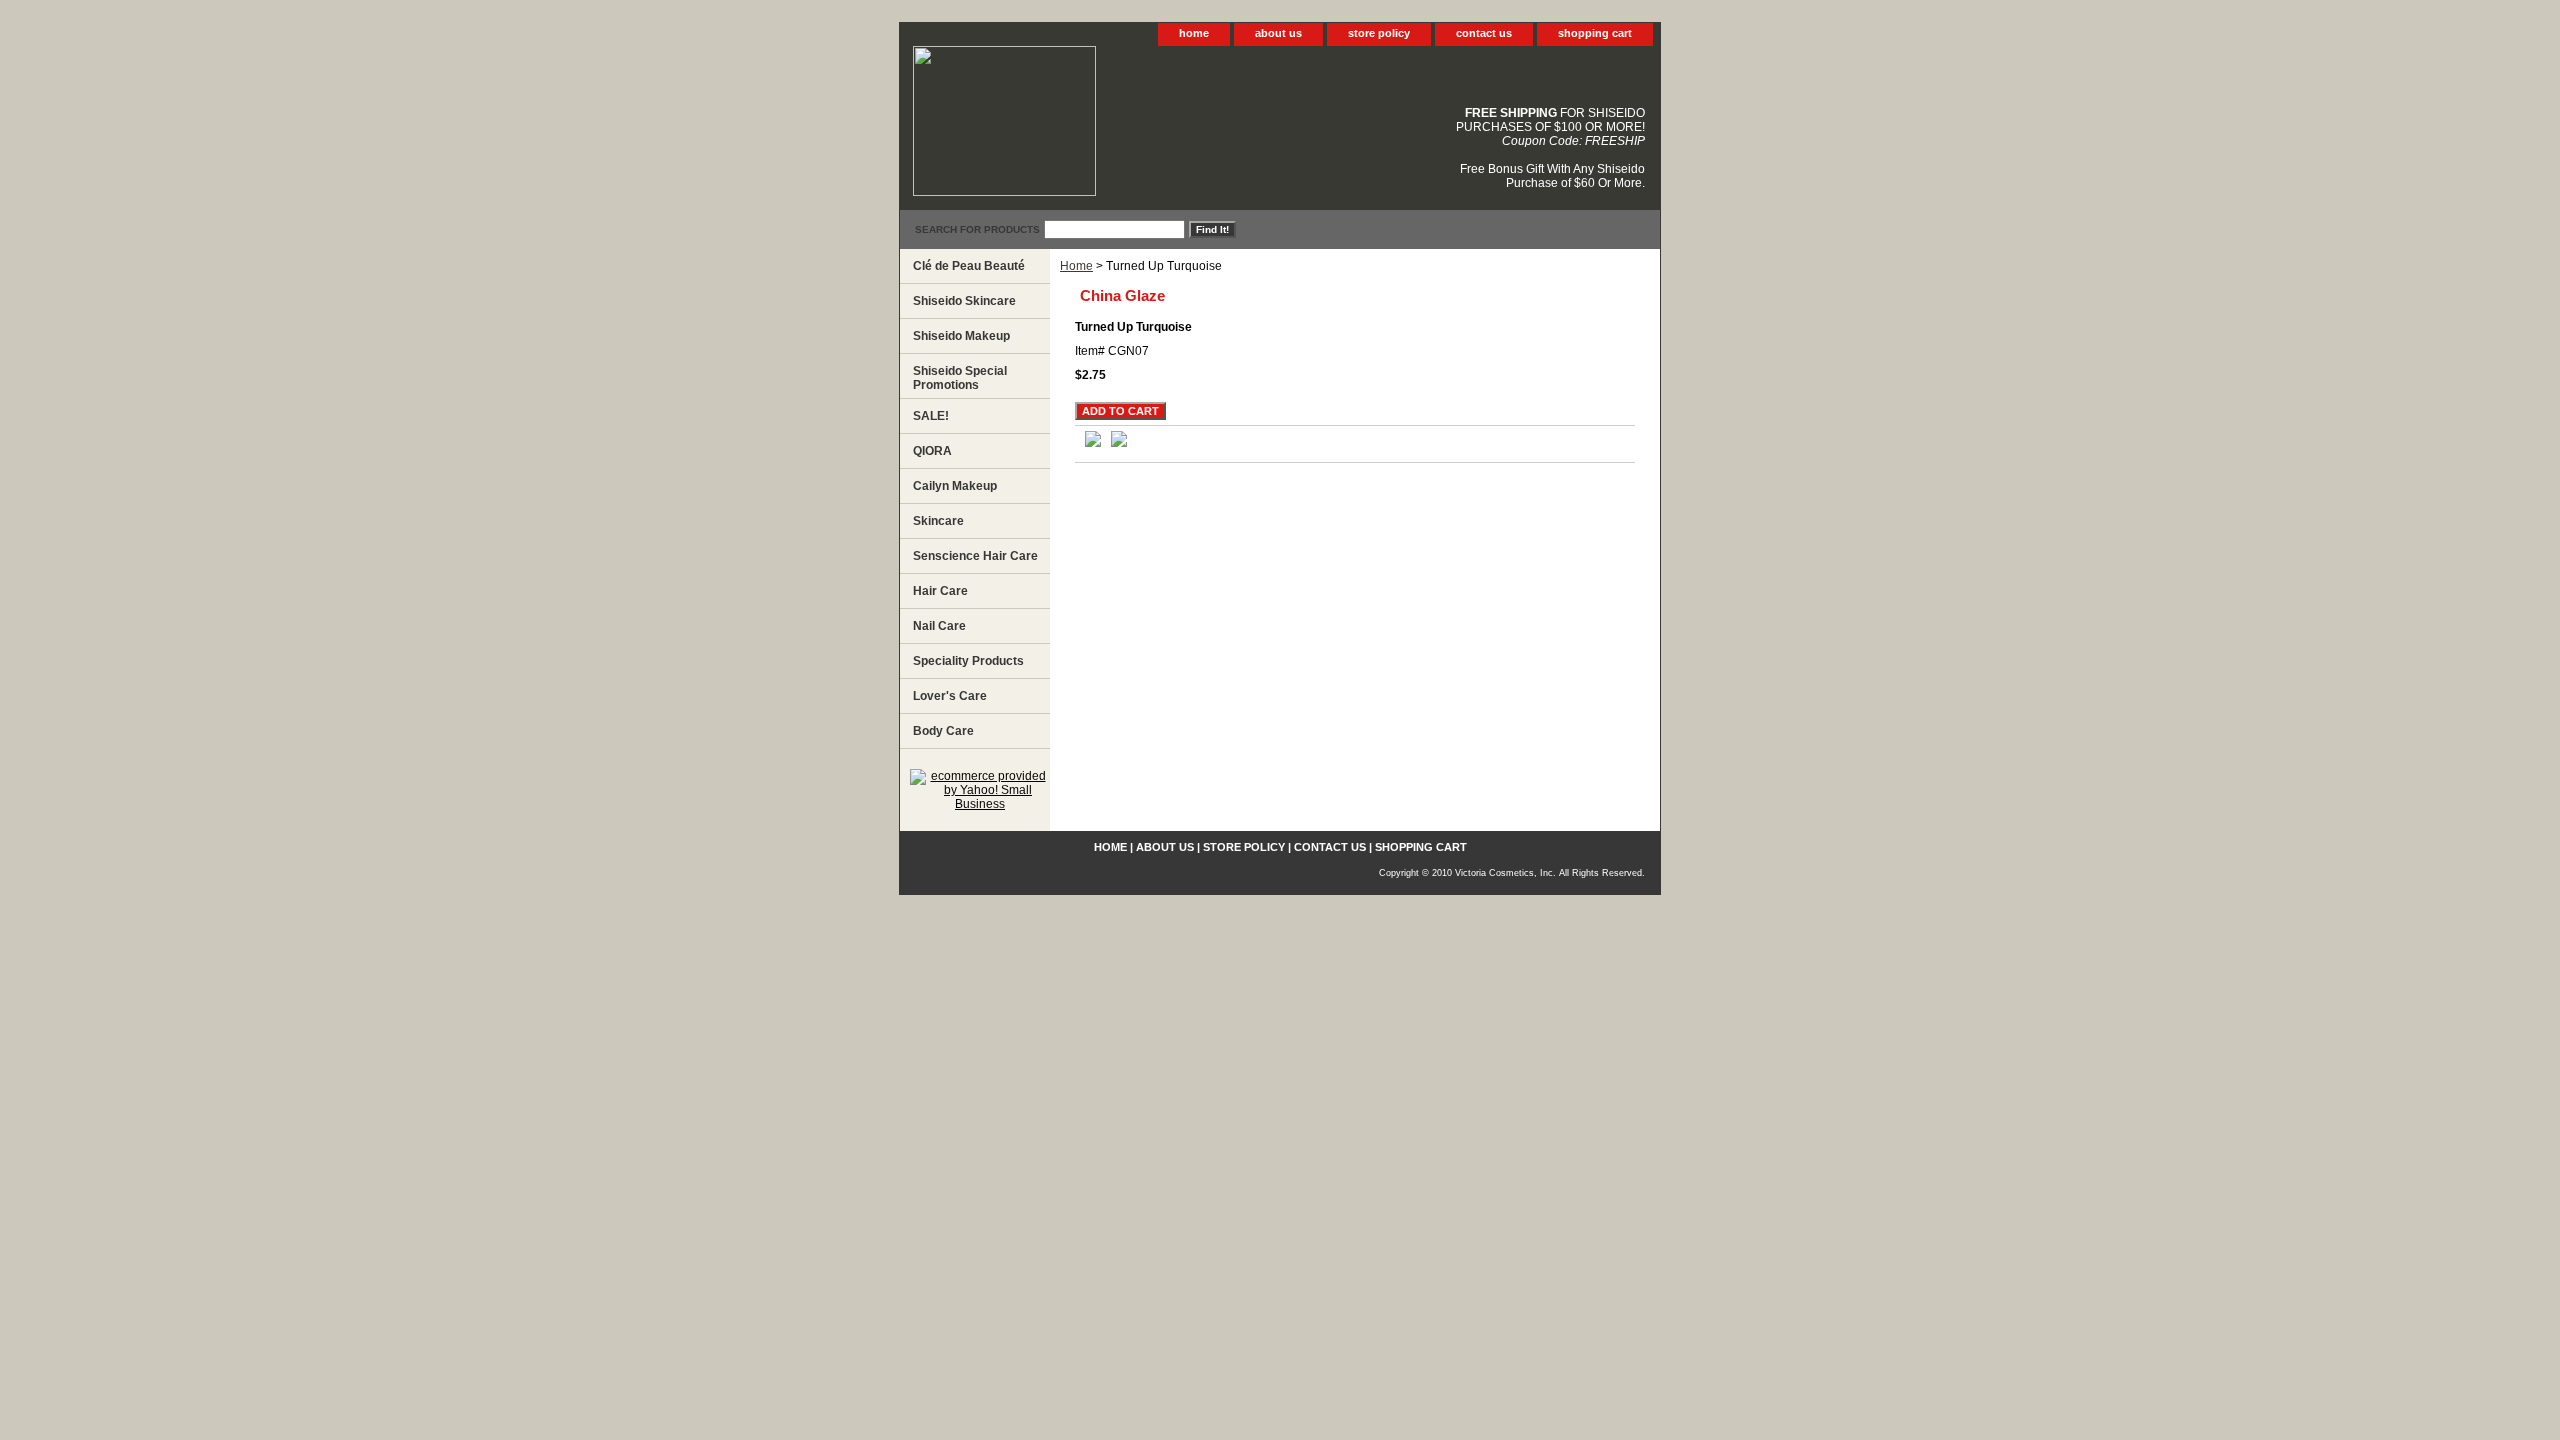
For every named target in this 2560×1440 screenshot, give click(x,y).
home (1194, 33)
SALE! (931, 416)
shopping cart (1595, 33)
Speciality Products (968, 661)
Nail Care (939, 626)
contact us (1484, 33)
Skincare (938, 521)
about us (1278, 33)
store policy (1379, 33)
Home (1076, 266)
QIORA (932, 451)
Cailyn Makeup (955, 486)
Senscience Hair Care (975, 556)
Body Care (943, 731)
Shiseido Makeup (961, 336)
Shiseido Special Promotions (960, 378)
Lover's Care (950, 696)
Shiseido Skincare (964, 301)
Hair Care (940, 591)
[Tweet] (1093, 443)
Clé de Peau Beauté (969, 266)
